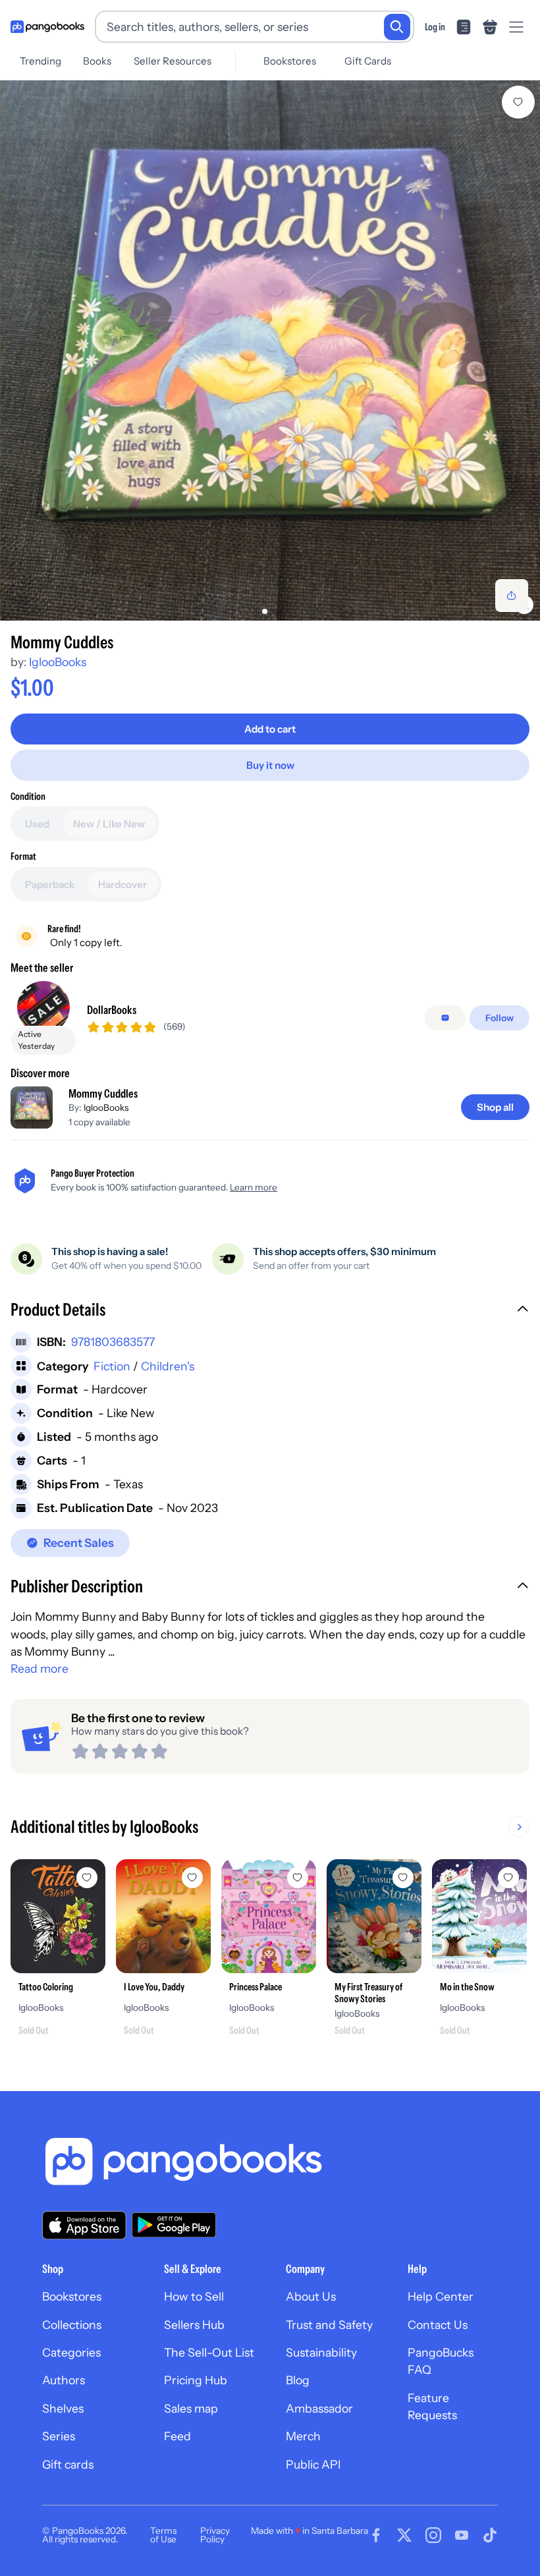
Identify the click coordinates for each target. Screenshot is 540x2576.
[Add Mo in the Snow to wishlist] (508, 1878)
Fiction (112, 1366)
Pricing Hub (196, 2380)
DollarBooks (112, 1010)
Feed (177, 2436)
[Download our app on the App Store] (84, 2225)
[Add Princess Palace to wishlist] (298, 1878)
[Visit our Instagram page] (433, 2535)
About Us (311, 2296)
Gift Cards (368, 61)
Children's (168, 1366)
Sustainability (321, 2352)
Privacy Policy (215, 2535)
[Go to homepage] (47, 27)
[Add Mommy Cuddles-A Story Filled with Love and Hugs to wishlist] (518, 102)
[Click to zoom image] (270, 350)
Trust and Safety (329, 2325)
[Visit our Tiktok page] (490, 2535)
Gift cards (68, 2464)
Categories (71, 2352)
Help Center (441, 2296)
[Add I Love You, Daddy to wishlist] (192, 1878)
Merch (303, 2436)
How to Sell (194, 2296)
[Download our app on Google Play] (174, 2225)
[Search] (397, 27)
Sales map (191, 2408)
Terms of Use (163, 2535)
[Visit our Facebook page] (376, 2535)
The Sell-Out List (209, 2352)
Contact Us (438, 2325)
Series (59, 2436)
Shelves (63, 2408)
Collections (72, 2325)
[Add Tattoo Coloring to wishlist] (87, 1878)
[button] (270, 1311)
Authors (64, 2380)
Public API (313, 2464)
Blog (298, 2380)
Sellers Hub (194, 2325)
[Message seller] (445, 1018)
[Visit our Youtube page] (462, 2535)
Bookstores (290, 61)
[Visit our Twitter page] (404, 2535)
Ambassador (319, 2408)
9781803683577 (113, 1342)
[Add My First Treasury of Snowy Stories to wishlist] (403, 1878)
